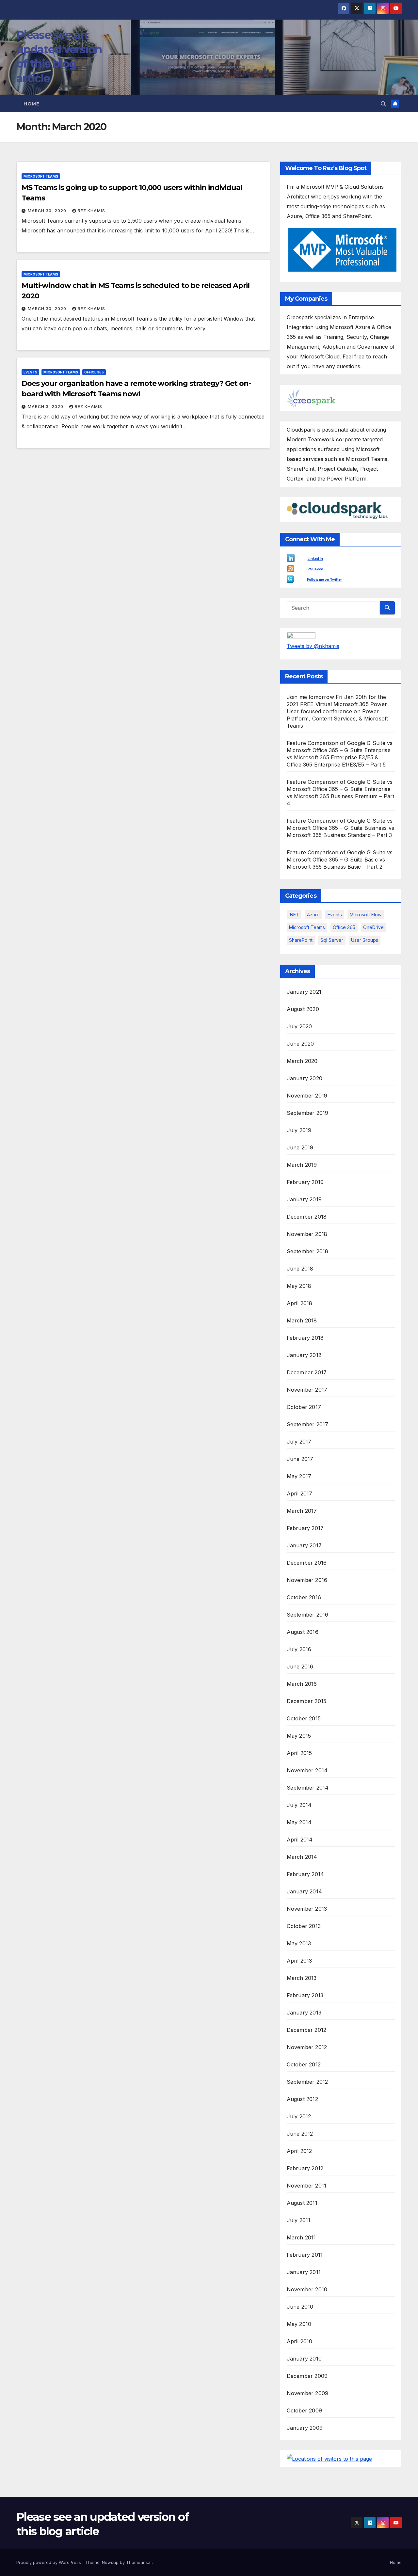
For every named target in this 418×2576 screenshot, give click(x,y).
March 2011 (301, 2237)
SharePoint (301, 940)
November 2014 (307, 1770)
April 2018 (300, 1303)
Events (30, 372)
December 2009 (307, 2376)
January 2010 (304, 2359)
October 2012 (304, 2064)
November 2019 (307, 1096)
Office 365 (94, 372)
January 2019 (304, 1199)
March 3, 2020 (46, 407)
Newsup (110, 2562)
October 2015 (304, 1718)
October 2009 (304, 2410)
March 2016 (302, 1684)
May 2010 (299, 2324)
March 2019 (302, 1165)
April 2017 (300, 1493)
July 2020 (299, 1026)
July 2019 (299, 1130)
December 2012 (307, 2030)
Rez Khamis (91, 211)
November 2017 (307, 1390)
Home (31, 104)
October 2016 (304, 1597)
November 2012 (307, 2047)
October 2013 (304, 1926)
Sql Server (332, 940)
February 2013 (305, 1995)
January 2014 (304, 1891)
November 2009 (308, 2393)
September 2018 (308, 1251)
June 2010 (300, 2307)
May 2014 (299, 1822)
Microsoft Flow (366, 915)
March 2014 (302, 1857)
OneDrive (373, 927)
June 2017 (300, 1459)
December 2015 (307, 1701)
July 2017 (299, 1442)
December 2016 (307, 1563)
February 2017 (305, 1528)
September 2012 (307, 2082)
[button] (383, 104)
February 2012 (305, 2168)
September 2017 (308, 1424)
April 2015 (299, 1753)
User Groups (365, 940)
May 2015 (299, 1736)
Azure (313, 915)
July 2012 (299, 2116)
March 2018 (302, 1320)
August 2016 (303, 1632)
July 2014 (299, 1805)
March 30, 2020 (48, 211)
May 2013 (299, 1943)
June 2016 (300, 1667)
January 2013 (304, 2013)
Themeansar (139, 2562)
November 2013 (307, 1909)
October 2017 (304, 1407)
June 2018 (300, 1269)
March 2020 (302, 1061)
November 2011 (307, 2186)
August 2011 (302, 2203)
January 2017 (304, 1545)
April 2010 (300, 2341)
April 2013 (299, 1961)
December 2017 (307, 1372)
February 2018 (305, 1338)
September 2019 (308, 1113)
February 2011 (305, 2255)
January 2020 (305, 1078)
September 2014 (308, 1788)
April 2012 (299, 2151)
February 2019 (305, 1182)
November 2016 (307, 1580)
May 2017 (299, 1476)
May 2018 (299, 1286)
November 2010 (307, 2289)
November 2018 (307, 1234)
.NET (294, 915)
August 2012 (302, 2099)
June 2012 (300, 2134)
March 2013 (302, 1978)
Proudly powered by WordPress (49, 2562)
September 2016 (308, 1615)
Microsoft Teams (41, 176)
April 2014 (300, 1840)
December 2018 (307, 1217)
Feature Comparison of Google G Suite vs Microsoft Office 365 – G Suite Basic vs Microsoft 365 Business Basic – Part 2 (340, 860)
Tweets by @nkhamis (313, 646)
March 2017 (302, 1511)
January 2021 (304, 992)
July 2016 (299, 1649)
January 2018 (304, 1355)
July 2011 (299, 2220)
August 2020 (303, 1009)
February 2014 (305, 1874)
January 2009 (305, 2428)
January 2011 (304, 2272)
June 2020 (300, 1044)
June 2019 (300, 1147)
